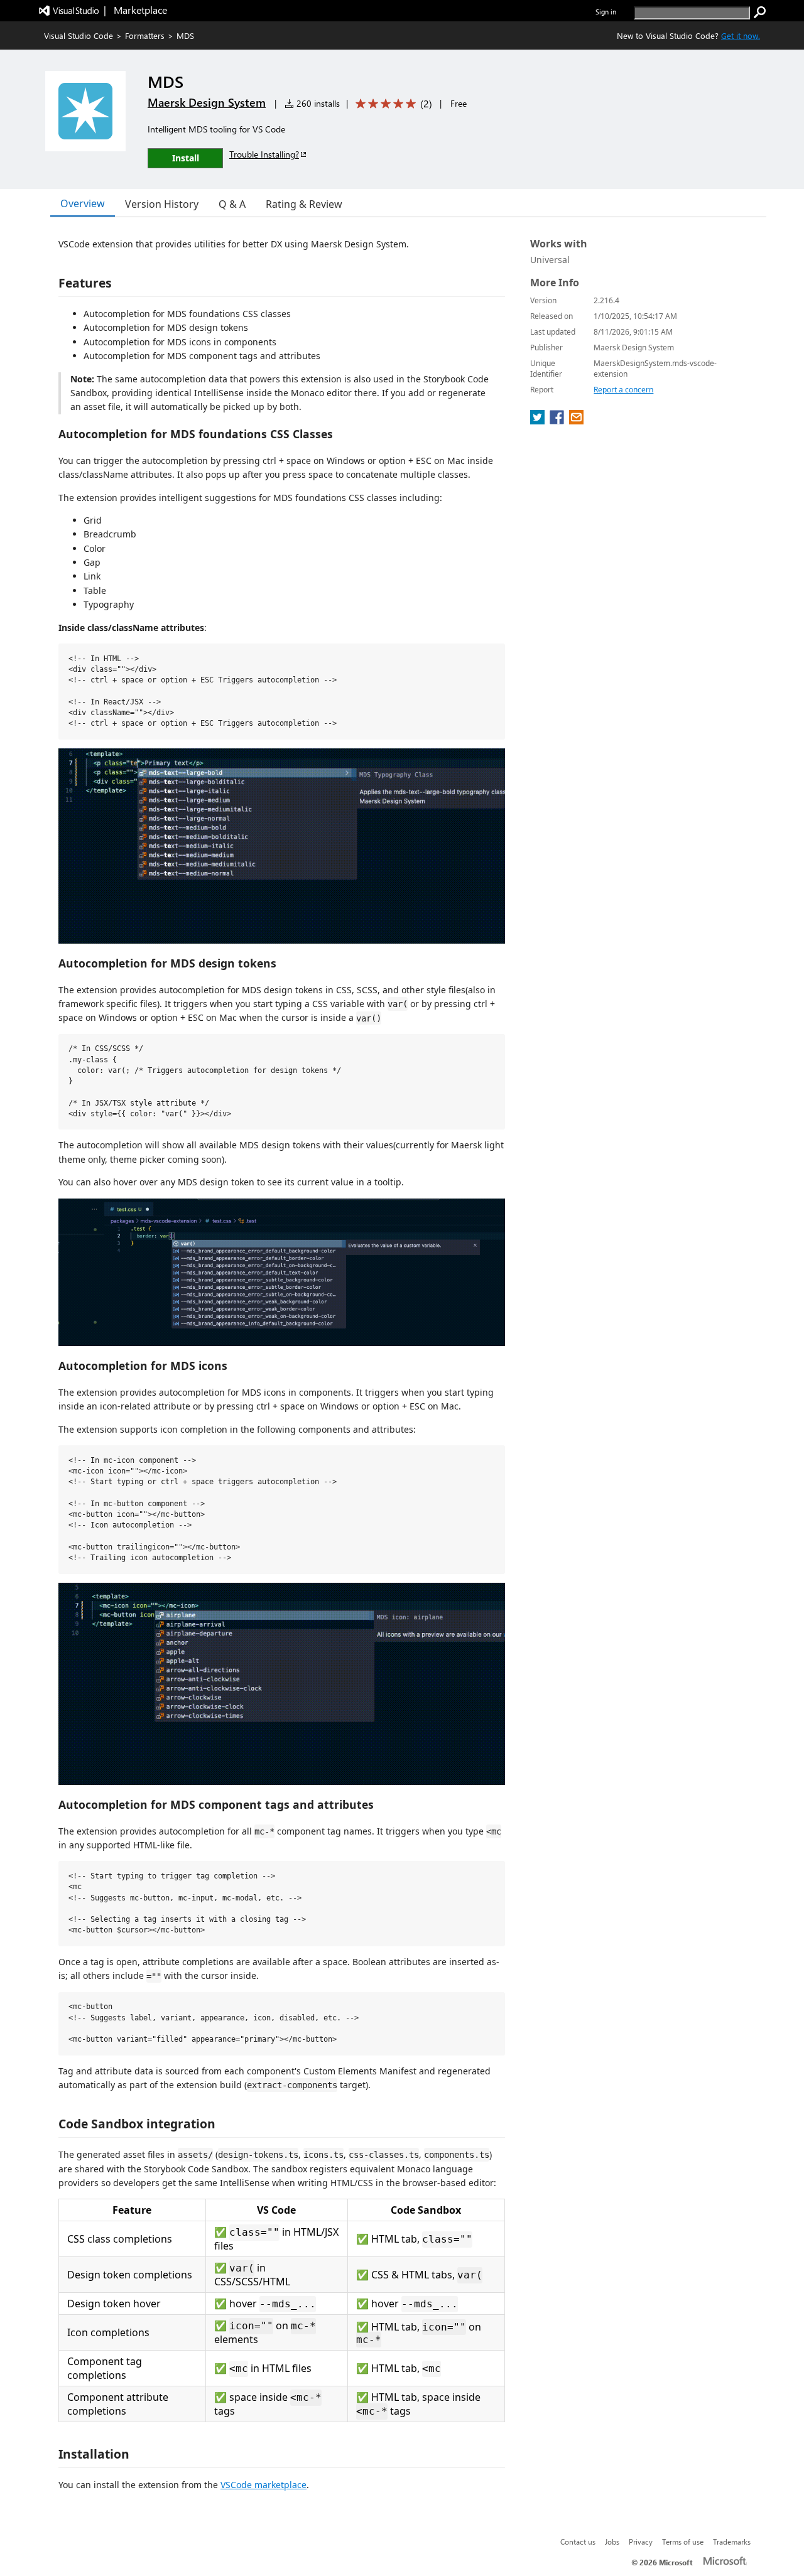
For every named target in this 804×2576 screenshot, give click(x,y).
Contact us (578, 2541)
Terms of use (683, 2541)
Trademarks (732, 2541)
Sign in (606, 12)
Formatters (145, 35)
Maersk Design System (207, 102)
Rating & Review (304, 204)
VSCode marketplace (263, 2485)
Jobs (612, 2541)
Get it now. (741, 35)
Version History (162, 204)
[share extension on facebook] (558, 421)
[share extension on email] (576, 421)
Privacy (641, 2541)
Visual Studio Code (79, 35)
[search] (760, 13)
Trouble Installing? (264, 154)
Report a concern (623, 390)
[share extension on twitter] (539, 421)
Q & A (232, 204)
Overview (83, 203)
